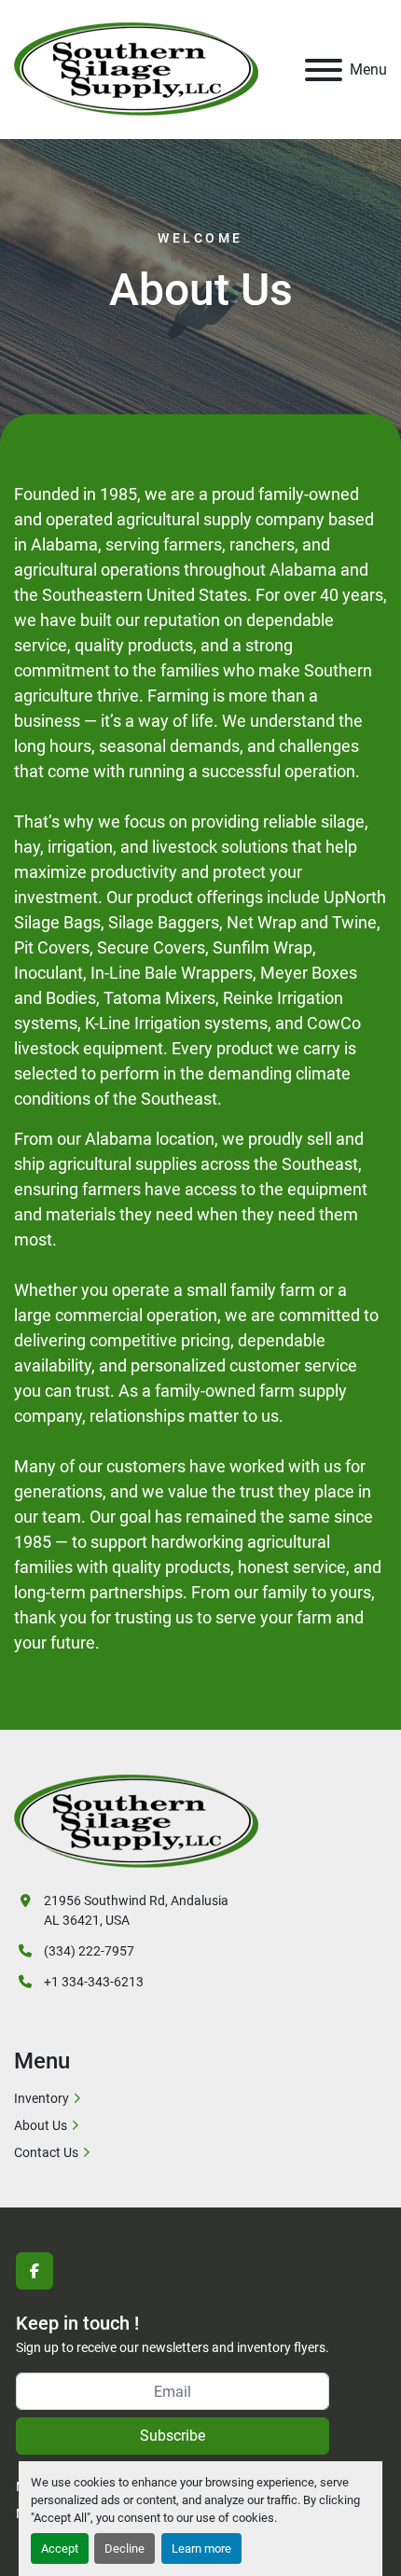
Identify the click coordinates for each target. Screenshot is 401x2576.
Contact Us (46, 2152)
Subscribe (173, 2436)
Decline (124, 2548)
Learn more (201, 2548)
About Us (41, 2125)
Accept (60, 2548)
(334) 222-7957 (89, 1951)
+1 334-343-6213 (94, 1982)
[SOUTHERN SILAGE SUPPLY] (136, 1820)
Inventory (41, 2098)
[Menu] (324, 70)
